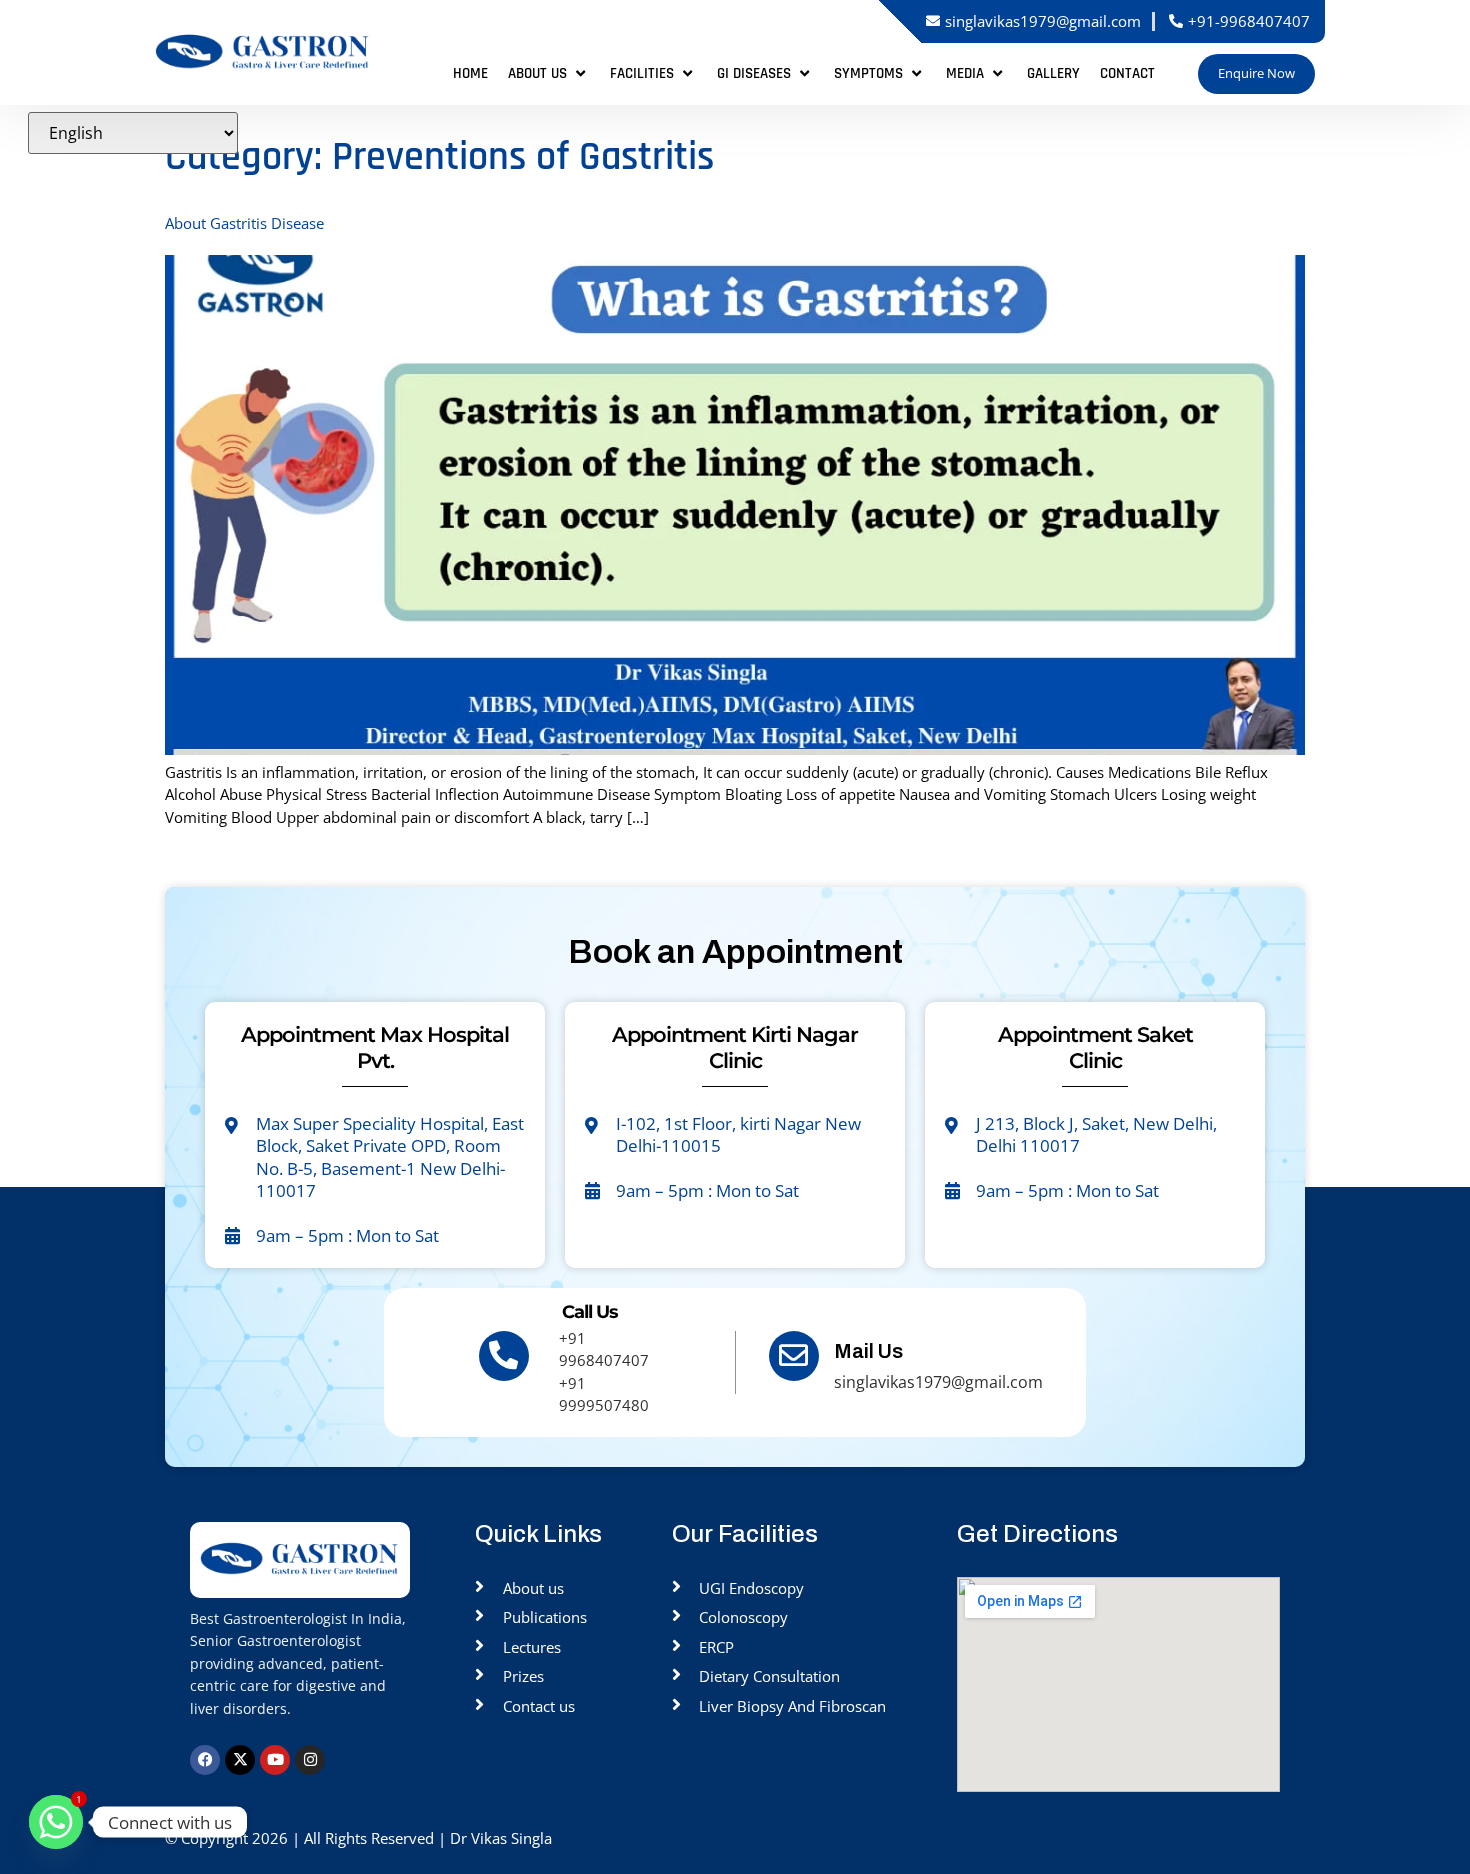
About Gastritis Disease (244, 223)
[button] (549, 74)
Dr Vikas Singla (503, 1838)
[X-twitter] (240, 1760)
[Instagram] (310, 1760)
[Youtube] (275, 1760)
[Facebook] (205, 1760)
